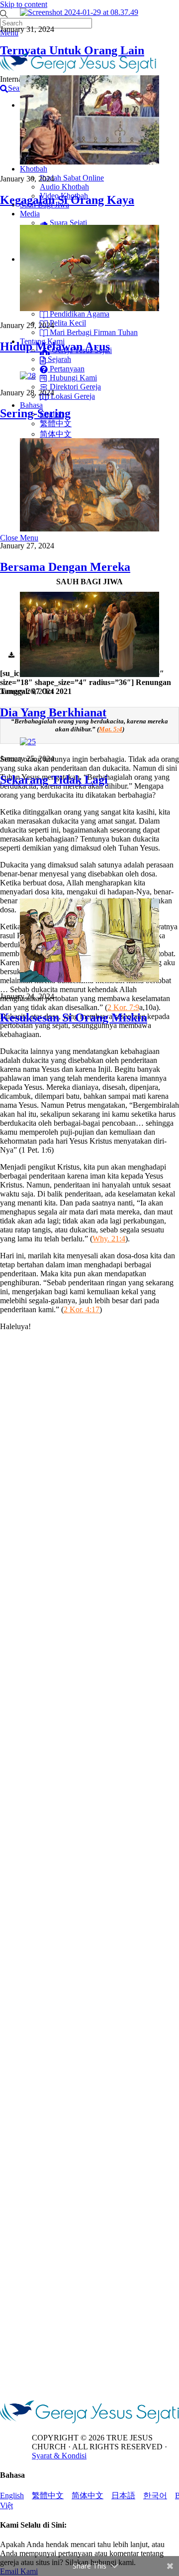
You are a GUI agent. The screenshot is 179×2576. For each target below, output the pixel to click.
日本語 (123, 2495)
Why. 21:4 (109, 1239)
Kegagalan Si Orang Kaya (67, 200)
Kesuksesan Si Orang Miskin (74, 1018)
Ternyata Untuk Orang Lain (72, 50)
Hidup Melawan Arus (55, 346)
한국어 (155, 2495)
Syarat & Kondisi (59, 2456)
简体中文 (88, 2495)
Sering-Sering (35, 413)
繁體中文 (48, 2495)
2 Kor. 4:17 (82, 1309)
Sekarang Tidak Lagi (54, 780)
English (12, 2495)
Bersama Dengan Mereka (65, 567)
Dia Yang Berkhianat (53, 712)
